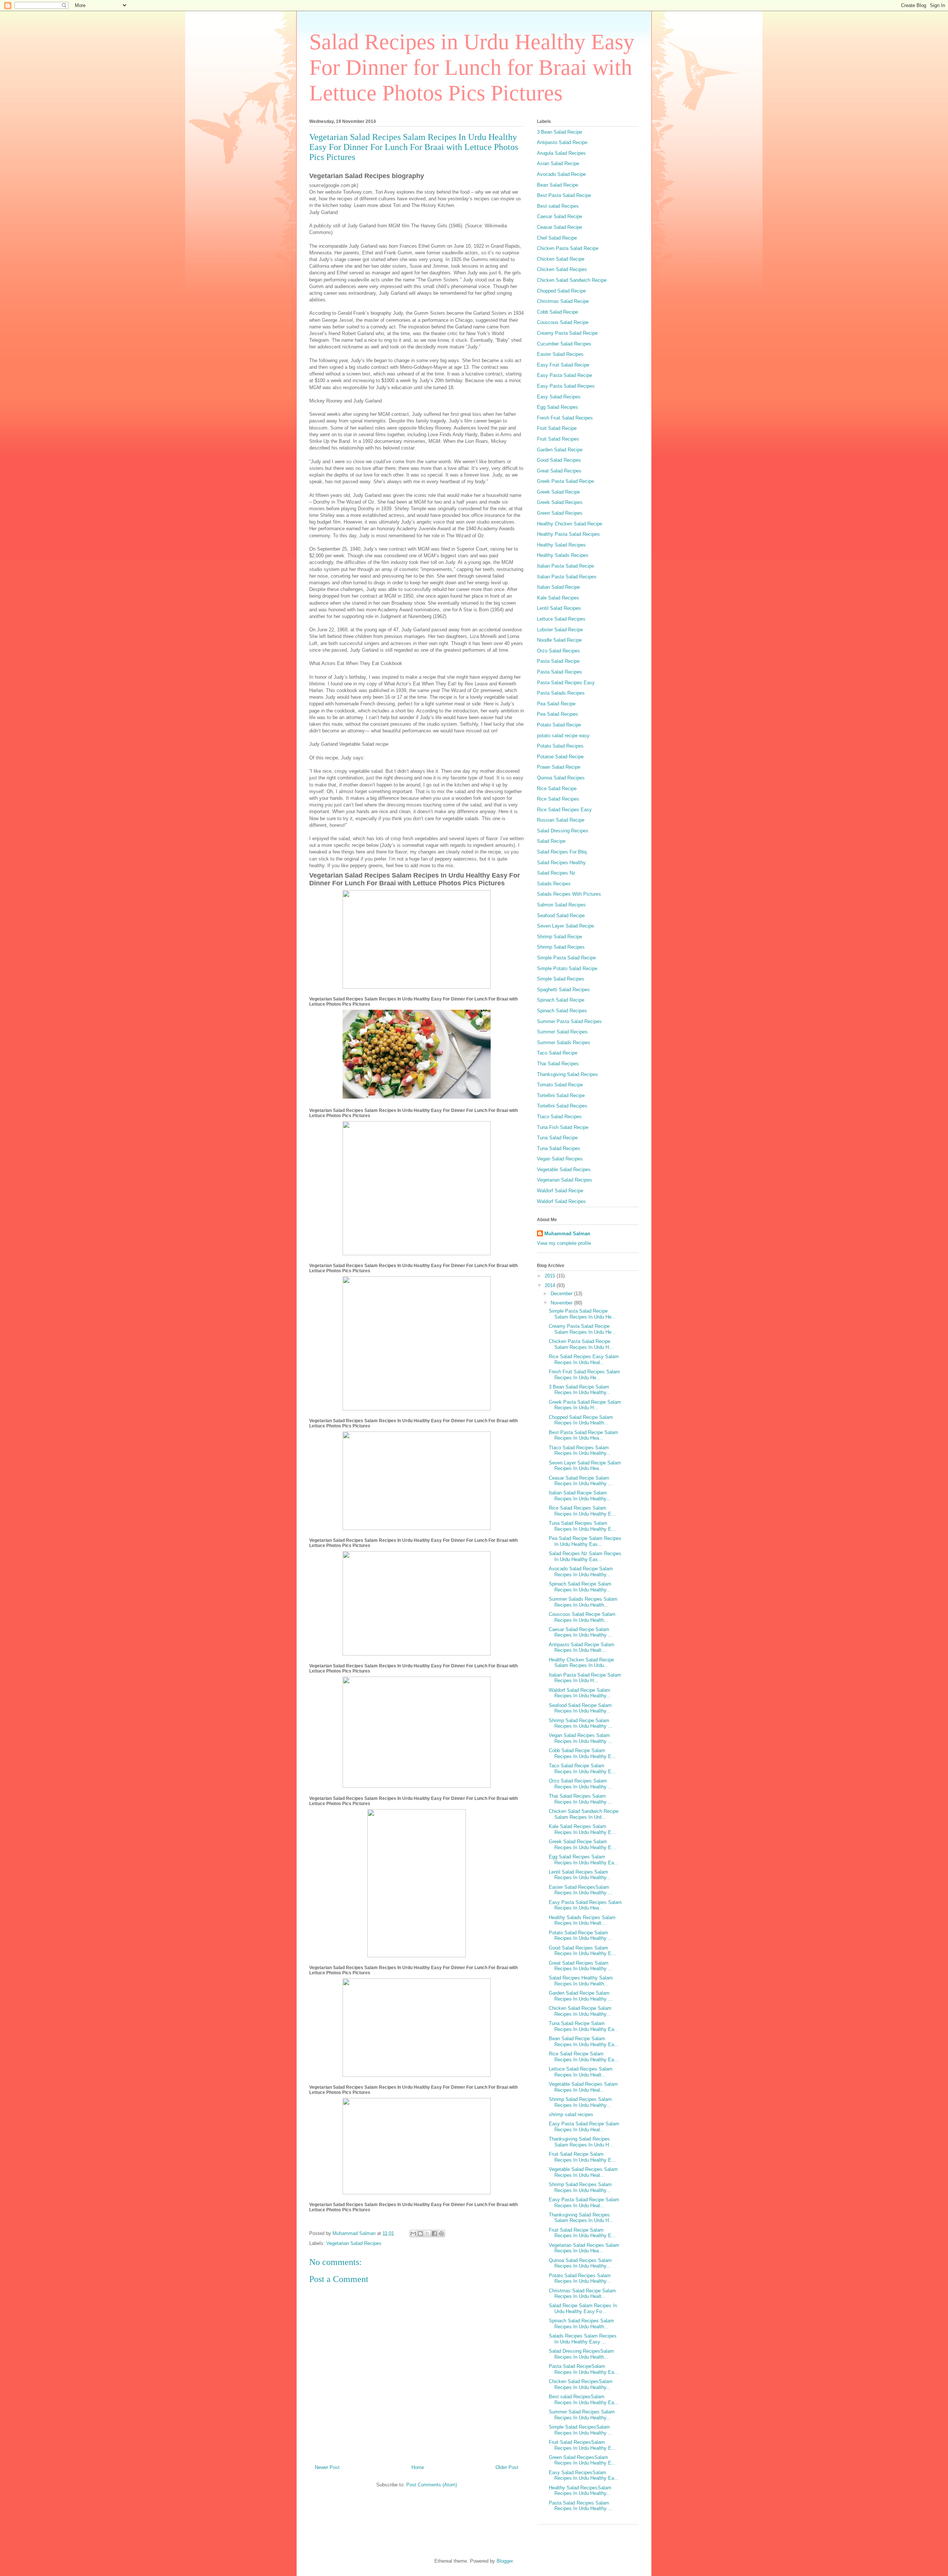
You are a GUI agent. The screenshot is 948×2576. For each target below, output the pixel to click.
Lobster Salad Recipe (560, 630)
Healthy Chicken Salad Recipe (570, 524)
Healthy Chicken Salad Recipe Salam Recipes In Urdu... (581, 1663)
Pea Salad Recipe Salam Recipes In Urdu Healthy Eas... (585, 1541)
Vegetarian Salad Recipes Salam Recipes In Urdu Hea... (584, 2248)
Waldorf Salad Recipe (560, 1191)
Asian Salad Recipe (558, 163)
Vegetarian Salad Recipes (354, 2243)
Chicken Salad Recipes (562, 269)
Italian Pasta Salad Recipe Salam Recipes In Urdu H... (585, 1678)
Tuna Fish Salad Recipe (563, 1127)
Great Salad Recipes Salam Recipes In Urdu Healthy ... (581, 1966)
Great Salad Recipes (559, 471)
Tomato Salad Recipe (560, 1085)
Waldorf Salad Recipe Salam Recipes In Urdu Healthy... (580, 1693)
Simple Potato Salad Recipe (567, 968)
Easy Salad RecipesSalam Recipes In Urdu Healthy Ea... (584, 2475)
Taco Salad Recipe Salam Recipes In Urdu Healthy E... (582, 1769)
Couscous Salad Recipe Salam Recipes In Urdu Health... (582, 1617)
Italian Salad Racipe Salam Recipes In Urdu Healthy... (580, 1496)
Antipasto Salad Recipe (562, 142)
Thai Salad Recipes (558, 1064)
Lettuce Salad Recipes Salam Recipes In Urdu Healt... (581, 2072)
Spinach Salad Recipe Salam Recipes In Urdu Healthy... (580, 1587)
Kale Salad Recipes (558, 598)
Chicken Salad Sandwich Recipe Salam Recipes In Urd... (584, 1814)
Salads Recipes (554, 884)
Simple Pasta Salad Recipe (566, 958)
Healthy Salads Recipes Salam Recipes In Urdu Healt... (582, 1920)
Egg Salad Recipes (558, 407)
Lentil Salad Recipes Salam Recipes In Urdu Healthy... (580, 1875)
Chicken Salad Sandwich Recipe (572, 280)
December (562, 1294)
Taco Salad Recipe (557, 1053)
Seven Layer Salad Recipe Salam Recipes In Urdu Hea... (585, 1466)
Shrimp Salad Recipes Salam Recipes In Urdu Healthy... (580, 2102)
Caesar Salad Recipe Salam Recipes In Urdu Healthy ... (581, 1632)
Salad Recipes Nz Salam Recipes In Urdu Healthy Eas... (585, 1556)
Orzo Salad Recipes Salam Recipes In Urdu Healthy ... (581, 1784)
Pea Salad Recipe (556, 704)
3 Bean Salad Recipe (560, 132)
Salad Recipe (551, 841)
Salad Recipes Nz (556, 873)
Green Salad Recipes (560, 513)
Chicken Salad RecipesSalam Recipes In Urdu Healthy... (581, 2384)
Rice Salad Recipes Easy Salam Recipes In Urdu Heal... (584, 1359)
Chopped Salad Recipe (561, 291)
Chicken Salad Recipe (561, 259)
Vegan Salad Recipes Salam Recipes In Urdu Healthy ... (581, 1738)
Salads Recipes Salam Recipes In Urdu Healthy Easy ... (583, 2339)
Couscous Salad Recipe (563, 322)
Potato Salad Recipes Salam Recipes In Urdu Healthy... (580, 2278)
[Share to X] (427, 2233)
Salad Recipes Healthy (561, 863)
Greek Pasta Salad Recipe (565, 481)
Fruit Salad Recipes (558, 439)
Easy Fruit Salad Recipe (563, 365)
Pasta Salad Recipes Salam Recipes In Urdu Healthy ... (581, 2506)
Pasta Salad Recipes (560, 672)
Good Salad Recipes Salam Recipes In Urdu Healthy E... (582, 1951)
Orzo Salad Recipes (558, 651)
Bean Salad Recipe (558, 185)
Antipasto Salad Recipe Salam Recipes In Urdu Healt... (582, 1648)
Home (418, 2467)
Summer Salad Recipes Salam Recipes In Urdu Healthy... (582, 2415)
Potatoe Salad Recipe (560, 757)
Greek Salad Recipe (558, 492)
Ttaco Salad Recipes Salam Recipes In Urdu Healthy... (580, 1451)
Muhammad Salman (567, 1234)
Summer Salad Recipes (562, 1032)
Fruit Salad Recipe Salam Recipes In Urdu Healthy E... (582, 2157)
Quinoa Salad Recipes (561, 778)
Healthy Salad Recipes (561, 545)
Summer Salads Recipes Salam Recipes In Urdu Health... (583, 1602)
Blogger (505, 2561)
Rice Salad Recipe (557, 788)
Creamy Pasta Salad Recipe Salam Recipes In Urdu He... (582, 1329)
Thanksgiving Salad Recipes (568, 1074)
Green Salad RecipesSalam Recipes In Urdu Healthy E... (582, 2460)
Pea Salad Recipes (558, 714)
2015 (551, 1276)
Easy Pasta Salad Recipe (565, 375)
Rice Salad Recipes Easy (564, 810)
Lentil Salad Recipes (559, 608)
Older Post (507, 2467)
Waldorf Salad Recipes (561, 1201)
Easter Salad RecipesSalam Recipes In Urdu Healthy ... (581, 1890)
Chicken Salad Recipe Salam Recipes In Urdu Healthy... (580, 2011)
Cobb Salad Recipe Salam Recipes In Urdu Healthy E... (582, 1753)
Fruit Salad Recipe (557, 428)
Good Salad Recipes (559, 460)
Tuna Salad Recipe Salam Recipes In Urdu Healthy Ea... (584, 2026)
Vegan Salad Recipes (560, 1159)
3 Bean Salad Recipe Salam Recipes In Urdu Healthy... (580, 1390)
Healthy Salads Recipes (563, 555)
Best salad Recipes (558, 206)
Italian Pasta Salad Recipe (565, 566)
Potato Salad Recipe (559, 725)
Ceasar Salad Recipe (560, 227)
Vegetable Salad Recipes (564, 1170)
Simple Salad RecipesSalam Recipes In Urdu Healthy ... (581, 2430)
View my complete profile (564, 1243)
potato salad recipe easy (563, 736)
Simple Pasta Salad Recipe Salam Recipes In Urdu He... (582, 1314)
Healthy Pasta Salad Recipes (568, 534)
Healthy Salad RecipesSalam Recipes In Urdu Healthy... (580, 2491)
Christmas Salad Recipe (563, 301)
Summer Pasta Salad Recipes (569, 1021)
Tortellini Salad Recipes (562, 1106)
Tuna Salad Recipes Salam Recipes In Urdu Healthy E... (582, 1526)
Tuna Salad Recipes (559, 1148)
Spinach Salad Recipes (562, 1011)
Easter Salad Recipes (560, 354)
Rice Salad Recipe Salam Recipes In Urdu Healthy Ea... (584, 2057)
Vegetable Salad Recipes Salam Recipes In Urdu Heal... (583, 2087)
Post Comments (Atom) (432, 2485)
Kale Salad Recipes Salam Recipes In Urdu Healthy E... (582, 1829)
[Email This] (413, 2233)
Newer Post (327, 2467)
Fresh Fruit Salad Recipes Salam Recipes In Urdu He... (584, 1375)
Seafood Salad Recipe (561, 916)
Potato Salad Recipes (560, 746)
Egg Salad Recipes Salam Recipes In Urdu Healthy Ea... (584, 1860)
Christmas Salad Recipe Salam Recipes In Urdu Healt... (582, 2294)
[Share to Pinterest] (441, 2233)
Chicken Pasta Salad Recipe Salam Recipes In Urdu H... (581, 1344)
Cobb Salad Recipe (558, 312)
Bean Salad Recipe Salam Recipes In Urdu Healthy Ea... (584, 2042)
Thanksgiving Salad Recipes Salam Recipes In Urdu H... (581, 2142)
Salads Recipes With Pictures (569, 894)
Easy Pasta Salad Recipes (566, 386)
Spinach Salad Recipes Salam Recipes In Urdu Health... (581, 2324)
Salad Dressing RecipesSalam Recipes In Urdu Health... (581, 2354)
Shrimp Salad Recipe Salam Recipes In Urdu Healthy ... (581, 1723)
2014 (551, 1285)
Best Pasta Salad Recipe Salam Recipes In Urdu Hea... (583, 1435)
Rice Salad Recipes (558, 799)
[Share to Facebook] (434, 2233)
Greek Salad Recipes (560, 502)
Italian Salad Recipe (558, 587)
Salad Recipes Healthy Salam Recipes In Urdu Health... (581, 1981)
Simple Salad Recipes (561, 979)
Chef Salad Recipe (557, 238)
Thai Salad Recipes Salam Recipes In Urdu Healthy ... (581, 1799)
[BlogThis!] (420, 2233)
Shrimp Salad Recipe (560, 937)
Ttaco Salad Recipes (559, 1117)
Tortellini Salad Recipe (561, 1095)
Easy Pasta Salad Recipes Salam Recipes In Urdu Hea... (585, 1905)
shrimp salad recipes (571, 2114)
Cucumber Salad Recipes (564, 344)
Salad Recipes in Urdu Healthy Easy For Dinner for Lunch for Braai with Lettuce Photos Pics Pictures (472, 67)
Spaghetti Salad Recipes (563, 990)
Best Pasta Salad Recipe (564, 195)
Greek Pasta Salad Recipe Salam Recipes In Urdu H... (585, 1405)
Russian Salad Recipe (561, 820)
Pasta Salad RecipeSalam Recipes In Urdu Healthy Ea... (584, 2369)
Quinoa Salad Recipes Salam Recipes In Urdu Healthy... (580, 2263)
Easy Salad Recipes (559, 397)
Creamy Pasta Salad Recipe (567, 333)
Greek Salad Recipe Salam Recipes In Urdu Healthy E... (582, 1845)
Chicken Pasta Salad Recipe (568, 248)
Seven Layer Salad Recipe (565, 926)
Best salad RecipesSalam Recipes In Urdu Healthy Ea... (584, 2400)
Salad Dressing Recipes (563, 831)
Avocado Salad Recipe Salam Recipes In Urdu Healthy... (581, 1572)
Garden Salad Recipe (560, 450)
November (562, 1303)
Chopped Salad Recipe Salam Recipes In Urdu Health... (581, 1420)
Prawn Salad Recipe (559, 767)
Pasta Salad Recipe (558, 661)
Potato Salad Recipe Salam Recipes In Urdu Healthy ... (581, 1936)
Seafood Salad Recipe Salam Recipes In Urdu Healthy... (580, 1708)
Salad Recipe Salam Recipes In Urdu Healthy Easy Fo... (583, 2308)
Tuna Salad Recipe (557, 1138)
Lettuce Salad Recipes (561, 619)
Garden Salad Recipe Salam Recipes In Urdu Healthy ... (581, 1996)
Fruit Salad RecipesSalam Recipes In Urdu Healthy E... (582, 2445)
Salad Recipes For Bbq (562, 852)
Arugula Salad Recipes (561, 153)
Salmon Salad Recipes (561, 905)
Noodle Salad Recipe (559, 640)
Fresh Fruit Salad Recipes (565, 418)
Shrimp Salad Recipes (561, 947)
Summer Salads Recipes (564, 1043)
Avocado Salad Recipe (561, 174)
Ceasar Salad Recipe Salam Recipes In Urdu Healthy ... (581, 1481)
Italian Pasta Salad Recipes (567, 577)
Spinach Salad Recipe (561, 1000)
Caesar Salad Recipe (560, 216)
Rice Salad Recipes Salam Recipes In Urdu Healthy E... (582, 1511)
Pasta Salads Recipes (561, 693)
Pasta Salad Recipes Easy (566, 683)
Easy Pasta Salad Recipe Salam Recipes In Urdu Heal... (584, 2127)
